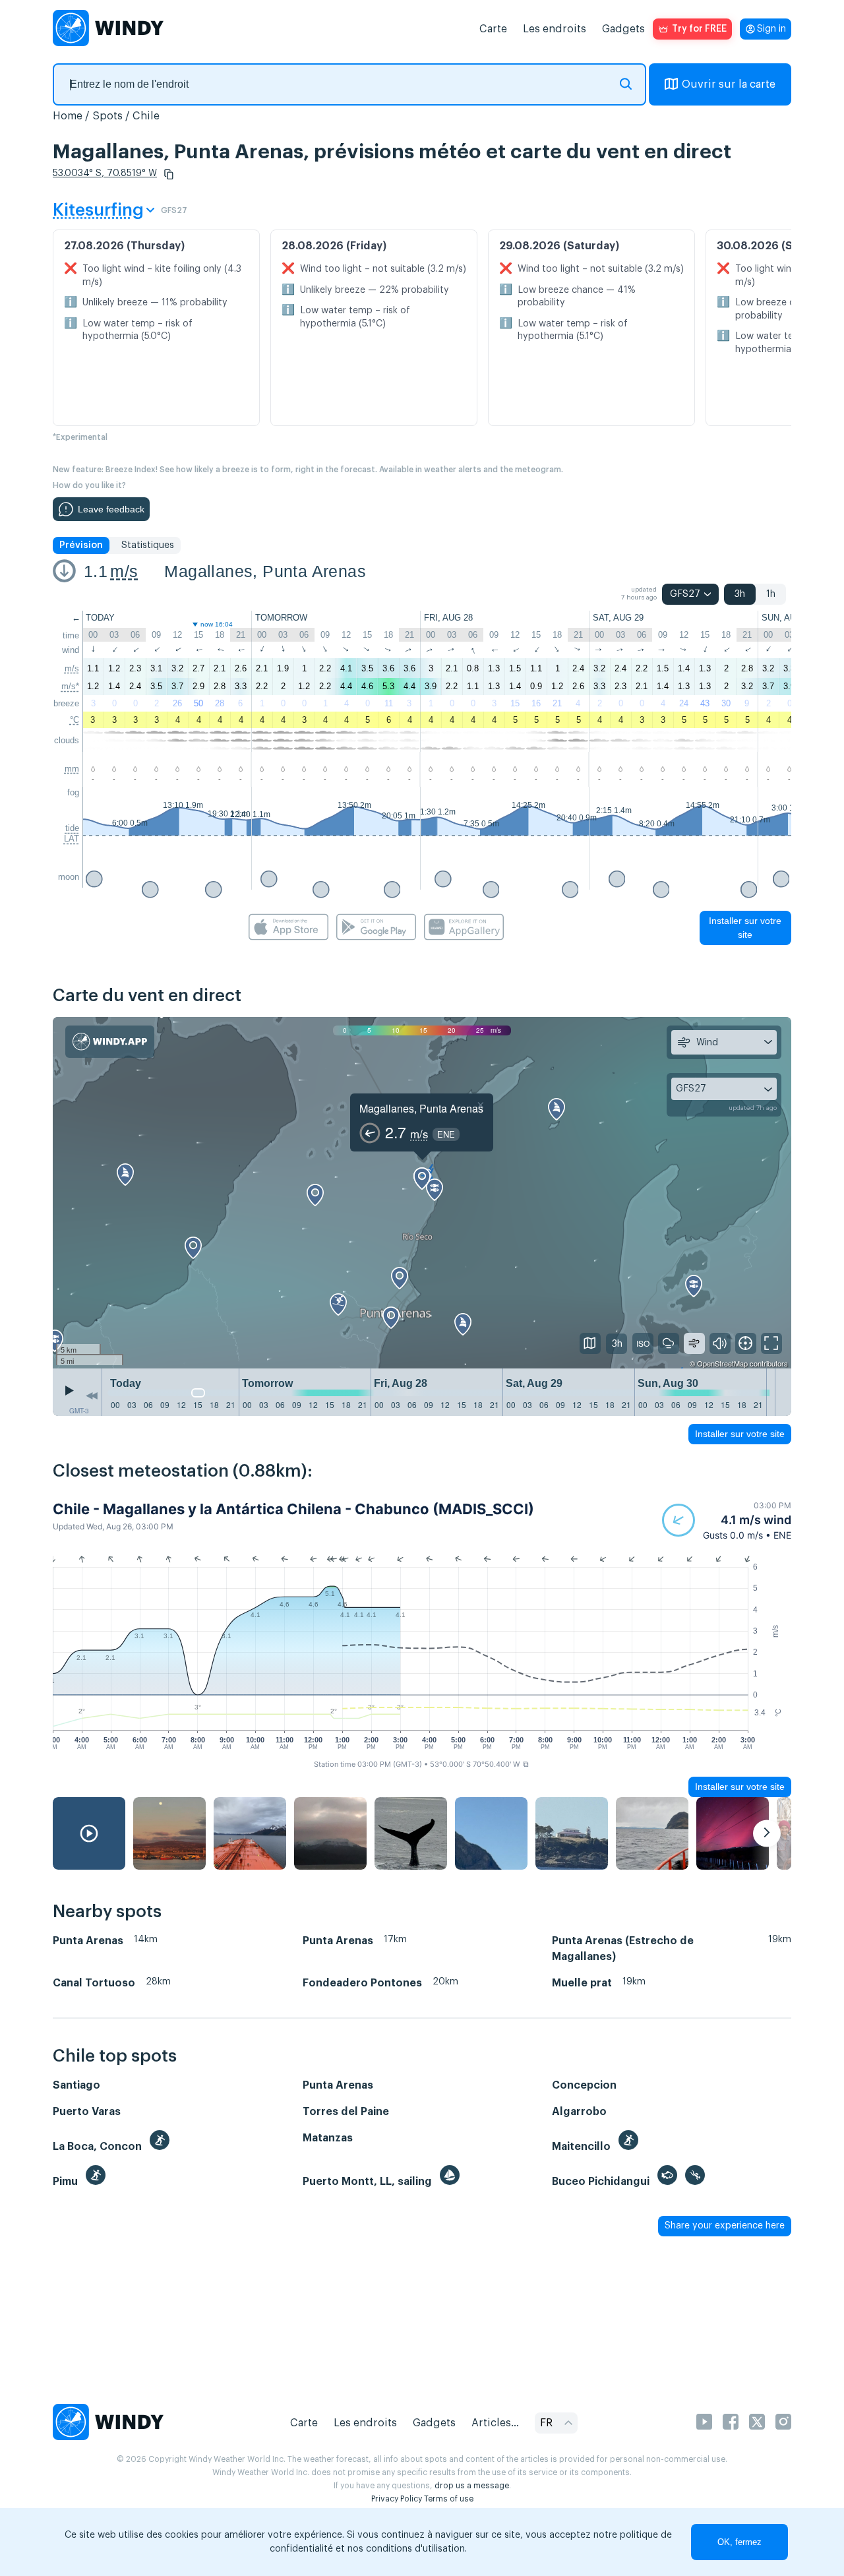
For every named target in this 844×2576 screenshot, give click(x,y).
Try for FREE (699, 29)
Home (68, 116)
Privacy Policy (397, 2499)
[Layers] (590, 1343)
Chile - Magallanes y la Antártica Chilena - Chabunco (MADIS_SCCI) (293, 1509)
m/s (124, 571)
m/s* (70, 686)
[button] (169, 174)
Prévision (81, 545)
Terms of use (449, 2499)
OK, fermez (739, 2542)
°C (75, 720)
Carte (493, 29)
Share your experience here (725, 2226)
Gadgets (623, 29)
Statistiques (148, 545)
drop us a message (472, 2486)
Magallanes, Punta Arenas (265, 571)
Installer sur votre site (745, 928)
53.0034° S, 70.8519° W (105, 173)
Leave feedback (111, 509)
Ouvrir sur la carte (729, 84)
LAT (72, 839)
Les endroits (555, 29)
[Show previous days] (92, 1395)
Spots (107, 116)
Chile (146, 116)
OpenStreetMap (722, 1363)
